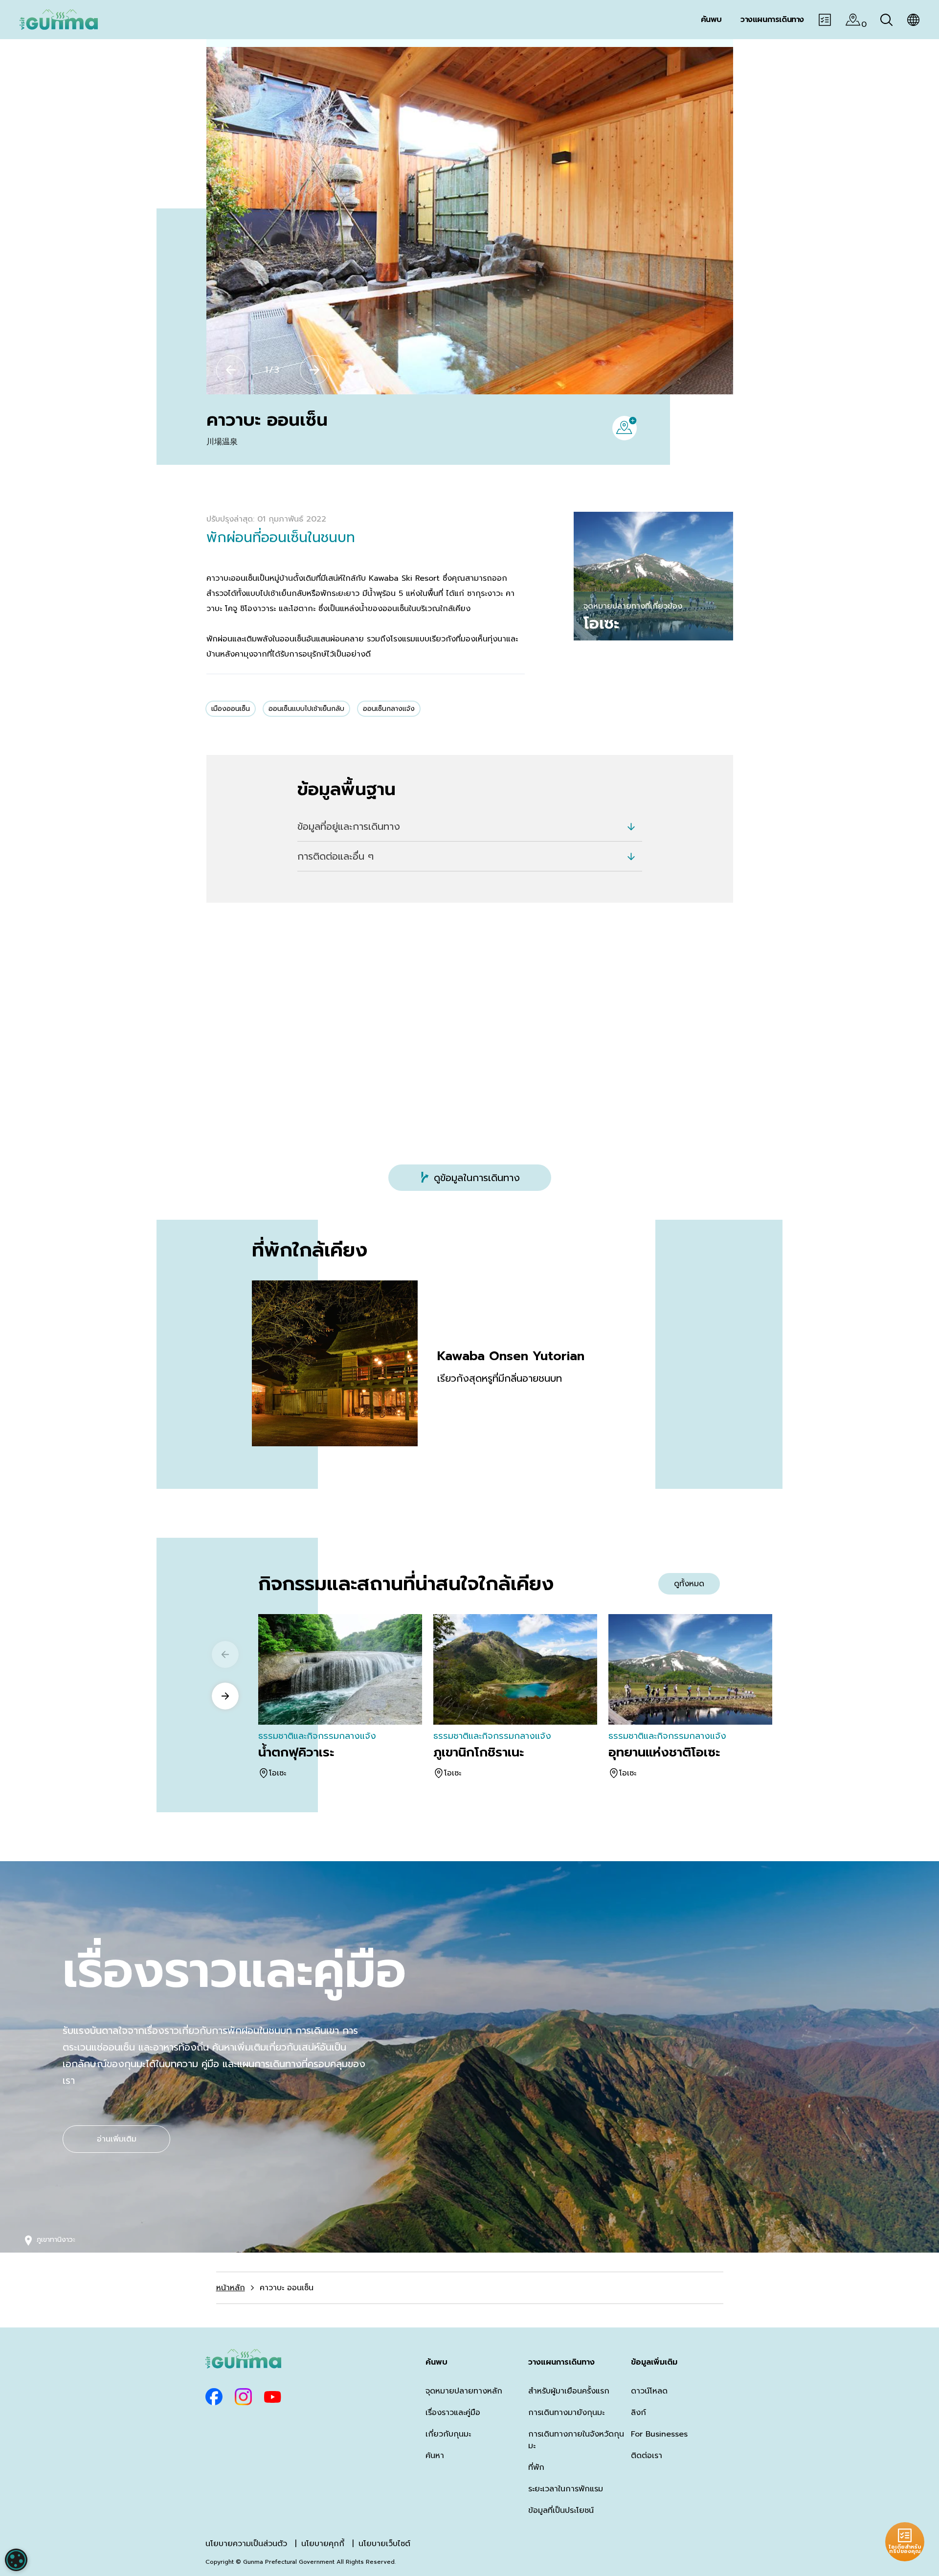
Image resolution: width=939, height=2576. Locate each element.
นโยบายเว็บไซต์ (384, 2544)
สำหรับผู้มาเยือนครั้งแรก (569, 2391)
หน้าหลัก (231, 2288)
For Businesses (659, 2434)
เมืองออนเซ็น (231, 709)
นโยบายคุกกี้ (323, 2544)
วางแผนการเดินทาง (561, 2362)
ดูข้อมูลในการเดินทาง (477, 1178)
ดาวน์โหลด (649, 2391)
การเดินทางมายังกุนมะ (566, 2413)
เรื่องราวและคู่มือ (453, 2413)
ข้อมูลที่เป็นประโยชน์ (561, 2510)
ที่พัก (536, 2467)
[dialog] (16, 2560)
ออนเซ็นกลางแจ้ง (389, 709)
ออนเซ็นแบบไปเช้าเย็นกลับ (306, 709)
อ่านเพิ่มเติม (117, 2139)
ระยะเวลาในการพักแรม (566, 2489)
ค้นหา (435, 2456)
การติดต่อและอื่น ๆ (335, 856)
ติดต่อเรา (647, 2456)
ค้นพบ (436, 2362)
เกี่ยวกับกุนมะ (448, 2434)
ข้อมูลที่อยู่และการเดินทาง (349, 826)
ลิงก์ (638, 2413)
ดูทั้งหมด (689, 1584)
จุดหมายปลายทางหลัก (464, 2391)
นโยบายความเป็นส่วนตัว (246, 2544)
